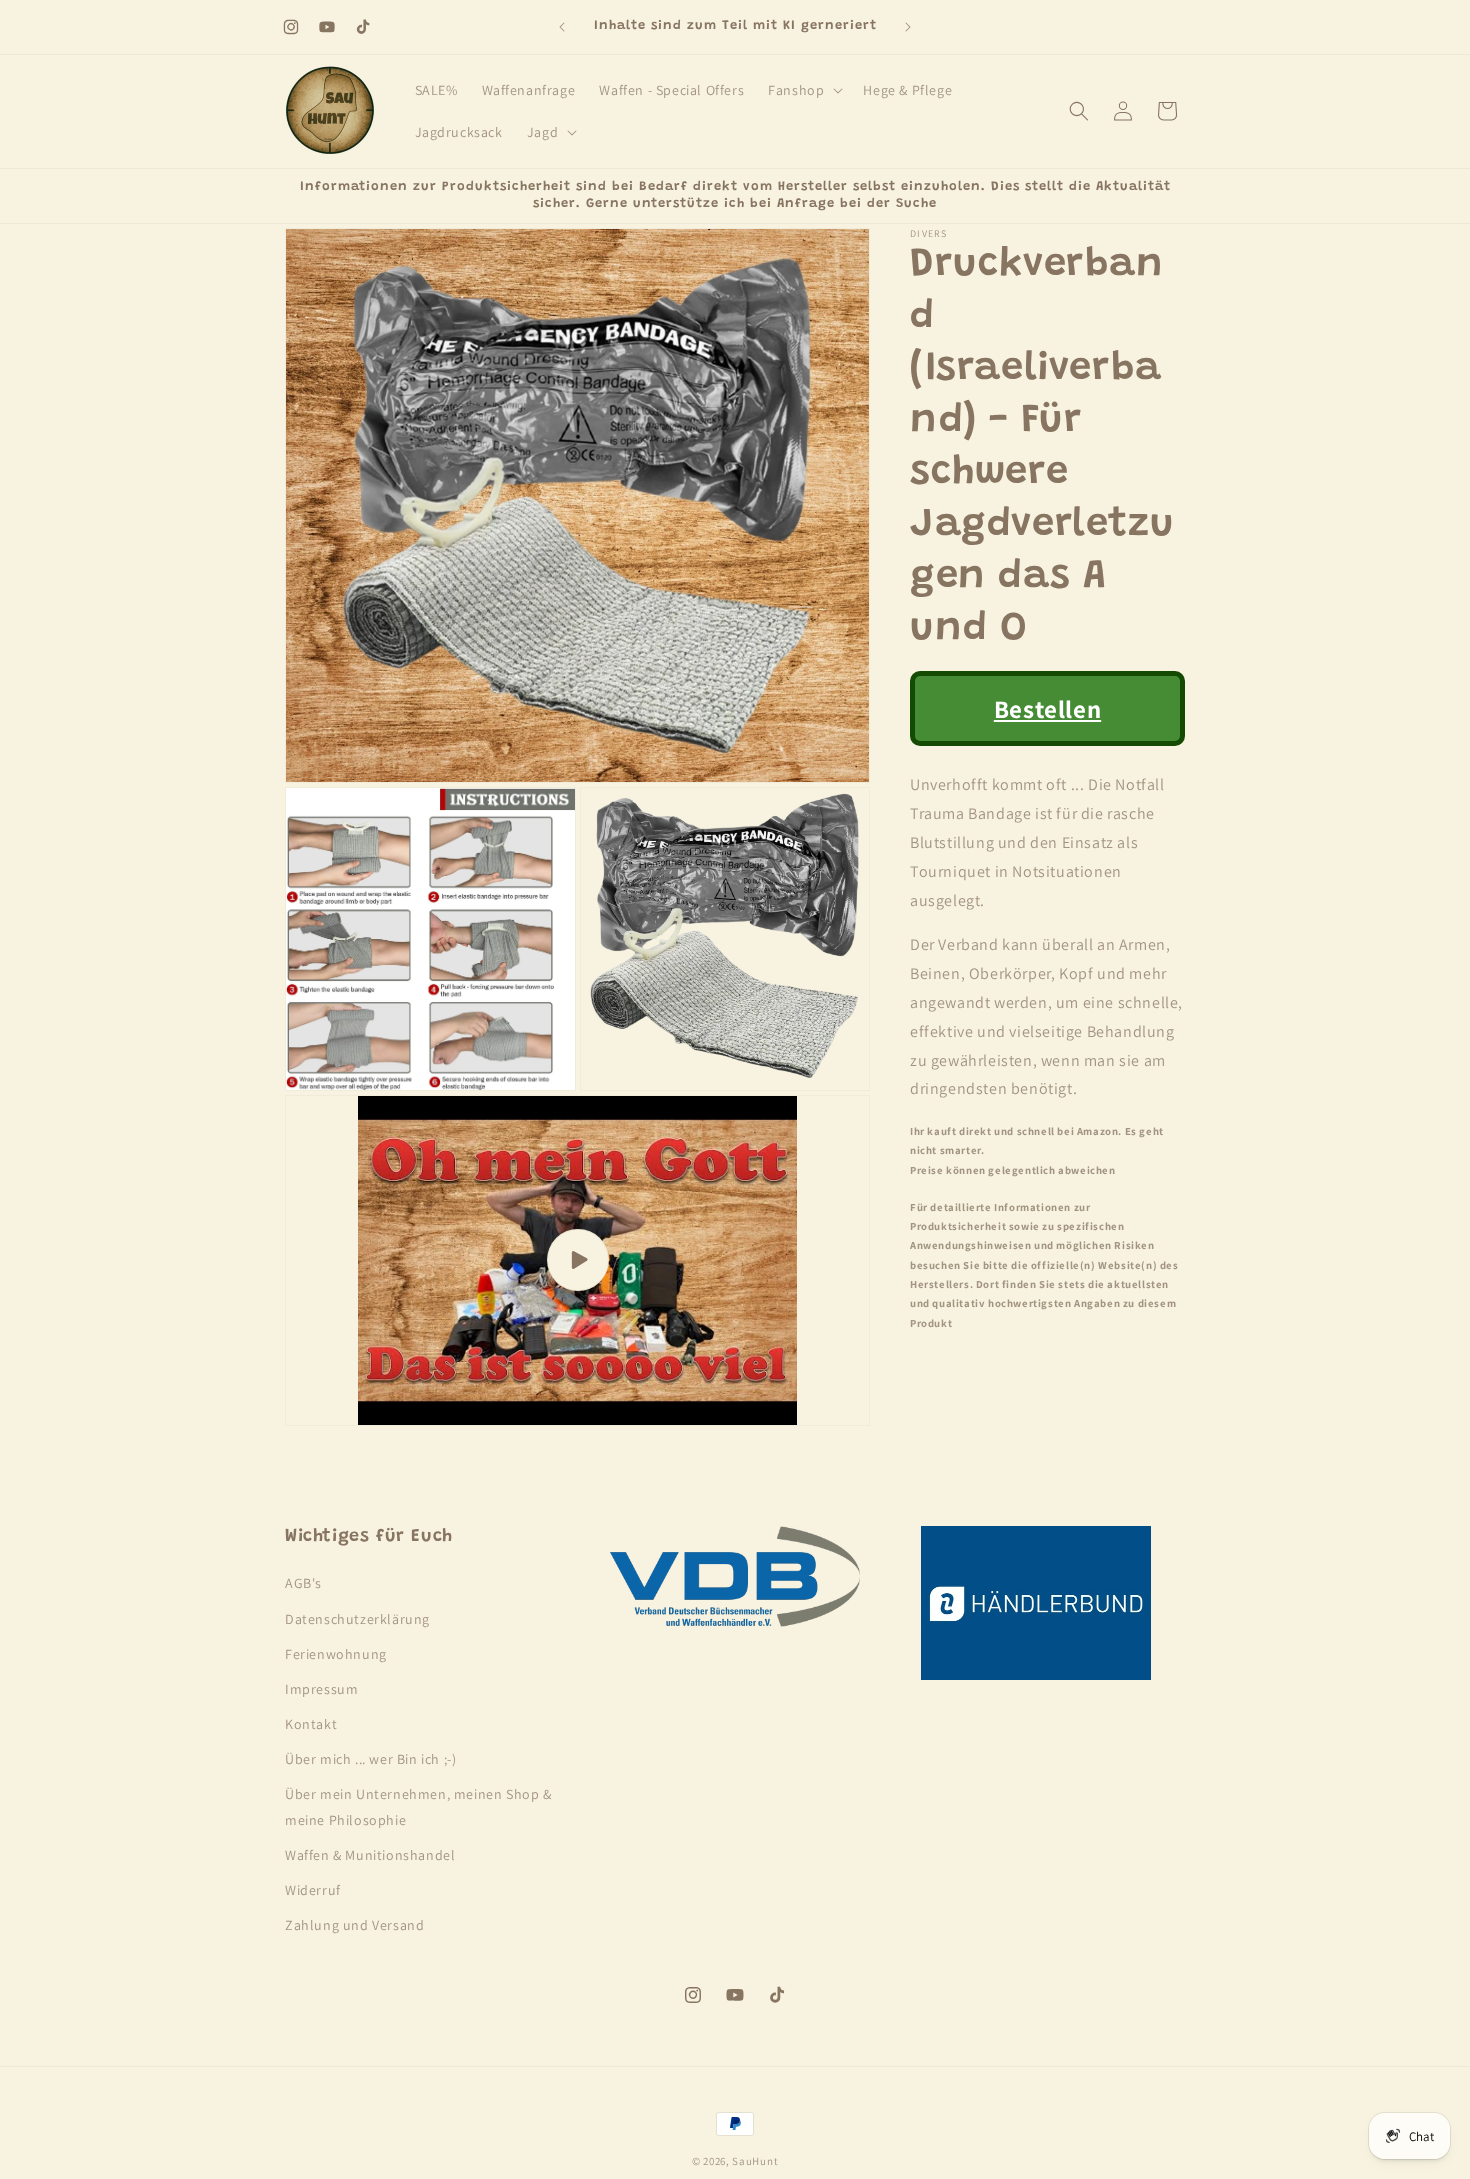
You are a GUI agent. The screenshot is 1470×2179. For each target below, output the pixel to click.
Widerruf (313, 1890)
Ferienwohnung (336, 1654)
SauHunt (755, 2161)
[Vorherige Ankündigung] (562, 27)
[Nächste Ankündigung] (908, 27)
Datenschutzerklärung (357, 1619)
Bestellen (1047, 708)
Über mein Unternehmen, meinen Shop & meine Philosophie (418, 1807)
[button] (803, 90)
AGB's (303, 1584)
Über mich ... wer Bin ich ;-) (370, 1759)
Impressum (321, 1689)
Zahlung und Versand (354, 1925)
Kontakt (311, 1724)
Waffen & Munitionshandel (370, 1855)
